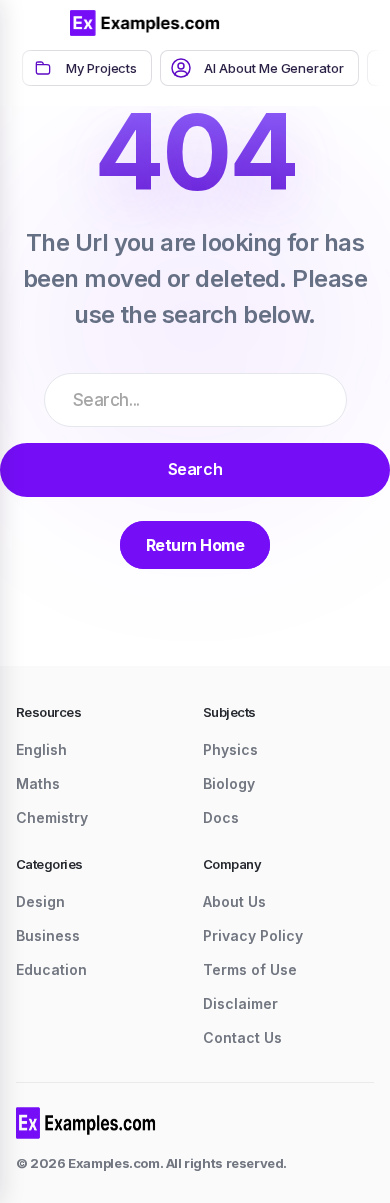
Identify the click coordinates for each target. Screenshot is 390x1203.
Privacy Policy (253, 935)
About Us (234, 901)
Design (40, 901)
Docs (221, 817)
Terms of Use (250, 969)
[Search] (310, 23)
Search (195, 469)
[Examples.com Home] (145, 23)
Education (51, 969)
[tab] (87, 68)
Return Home (195, 545)
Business (48, 935)
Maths (38, 783)
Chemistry (52, 817)
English (41, 749)
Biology (229, 783)
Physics (230, 749)
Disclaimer (240, 1003)
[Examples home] (86, 1123)
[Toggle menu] (40, 23)
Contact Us (242, 1037)
